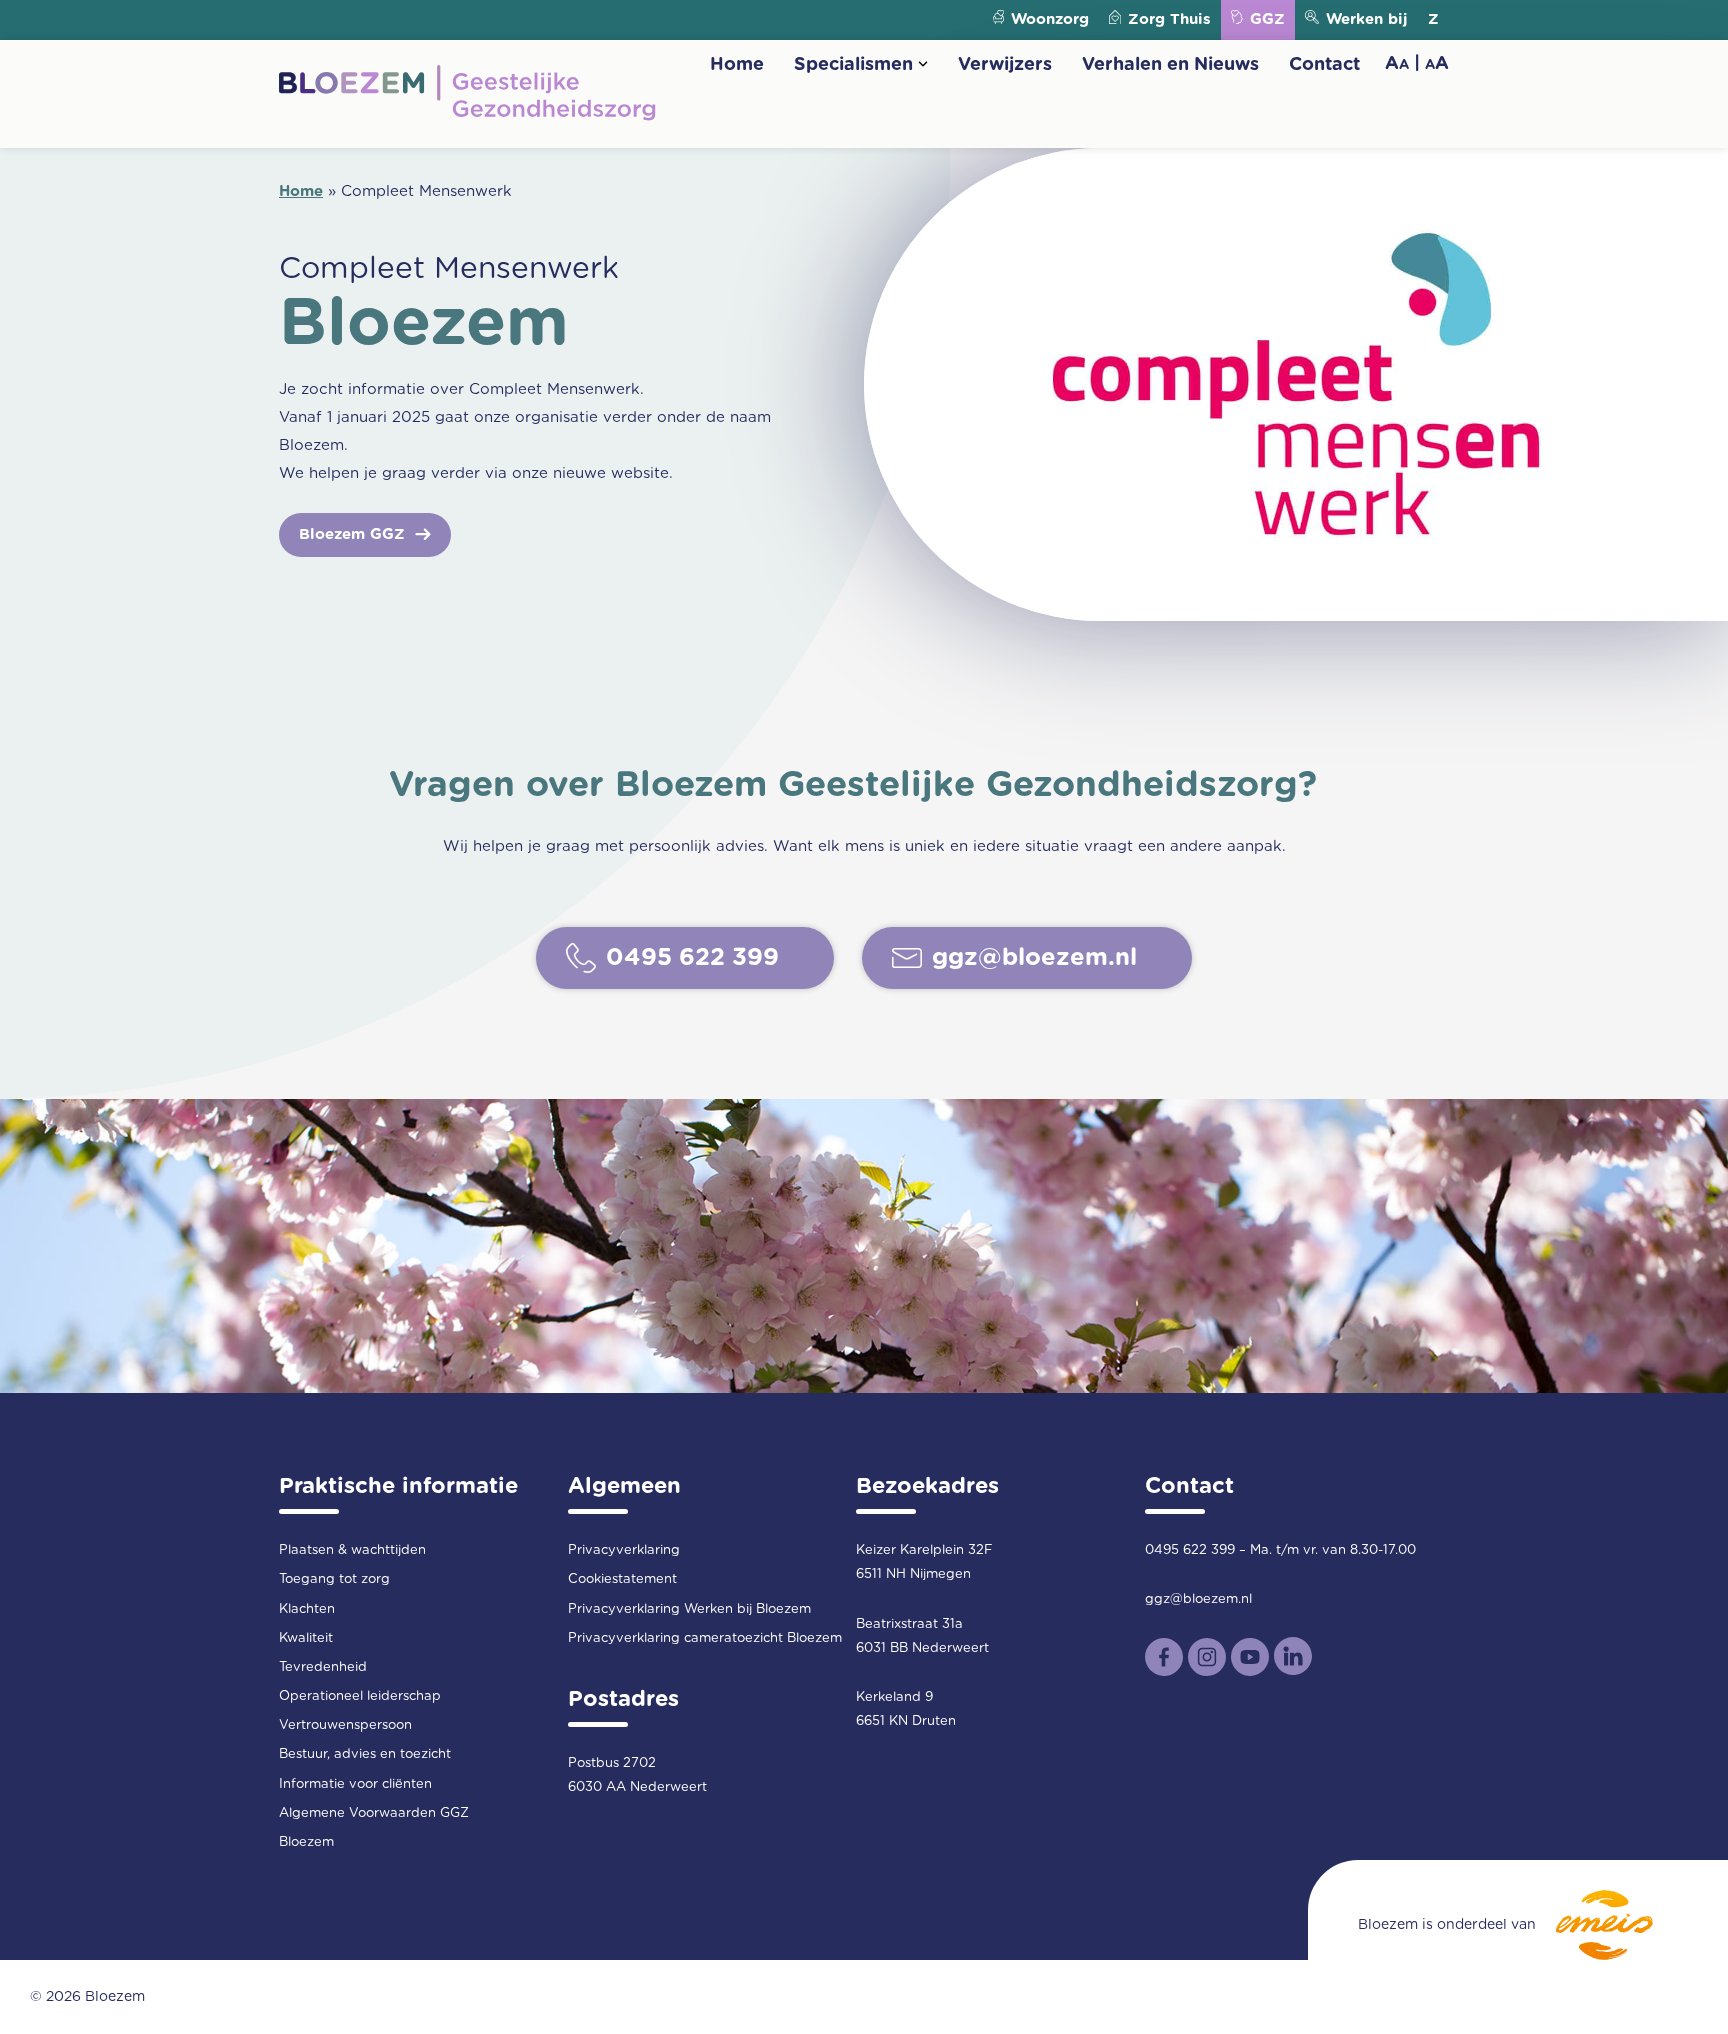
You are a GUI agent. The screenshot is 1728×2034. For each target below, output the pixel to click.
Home (737, 65)
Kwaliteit (306, 1638)
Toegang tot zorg (334, 1579)
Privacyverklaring (624, 1550)
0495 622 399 (1190, 1550)
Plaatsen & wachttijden (352, 1550)
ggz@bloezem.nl (1198, 1599)
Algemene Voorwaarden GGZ (374, 1813)
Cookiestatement (622, 1579)
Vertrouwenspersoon (345, 1725)
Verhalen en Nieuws (1170, 65)
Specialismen (853, 65)
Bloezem (306, 1842)
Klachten (307, 1609)
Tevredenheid (323, 1667)
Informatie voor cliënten (355, 1784)
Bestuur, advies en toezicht (365, 1754)
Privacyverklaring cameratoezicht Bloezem (705, 1638)
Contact (1324, 65)
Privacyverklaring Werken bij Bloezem (689, 1609)
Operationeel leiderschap (360, 1696)
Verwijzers (1005, 65)
